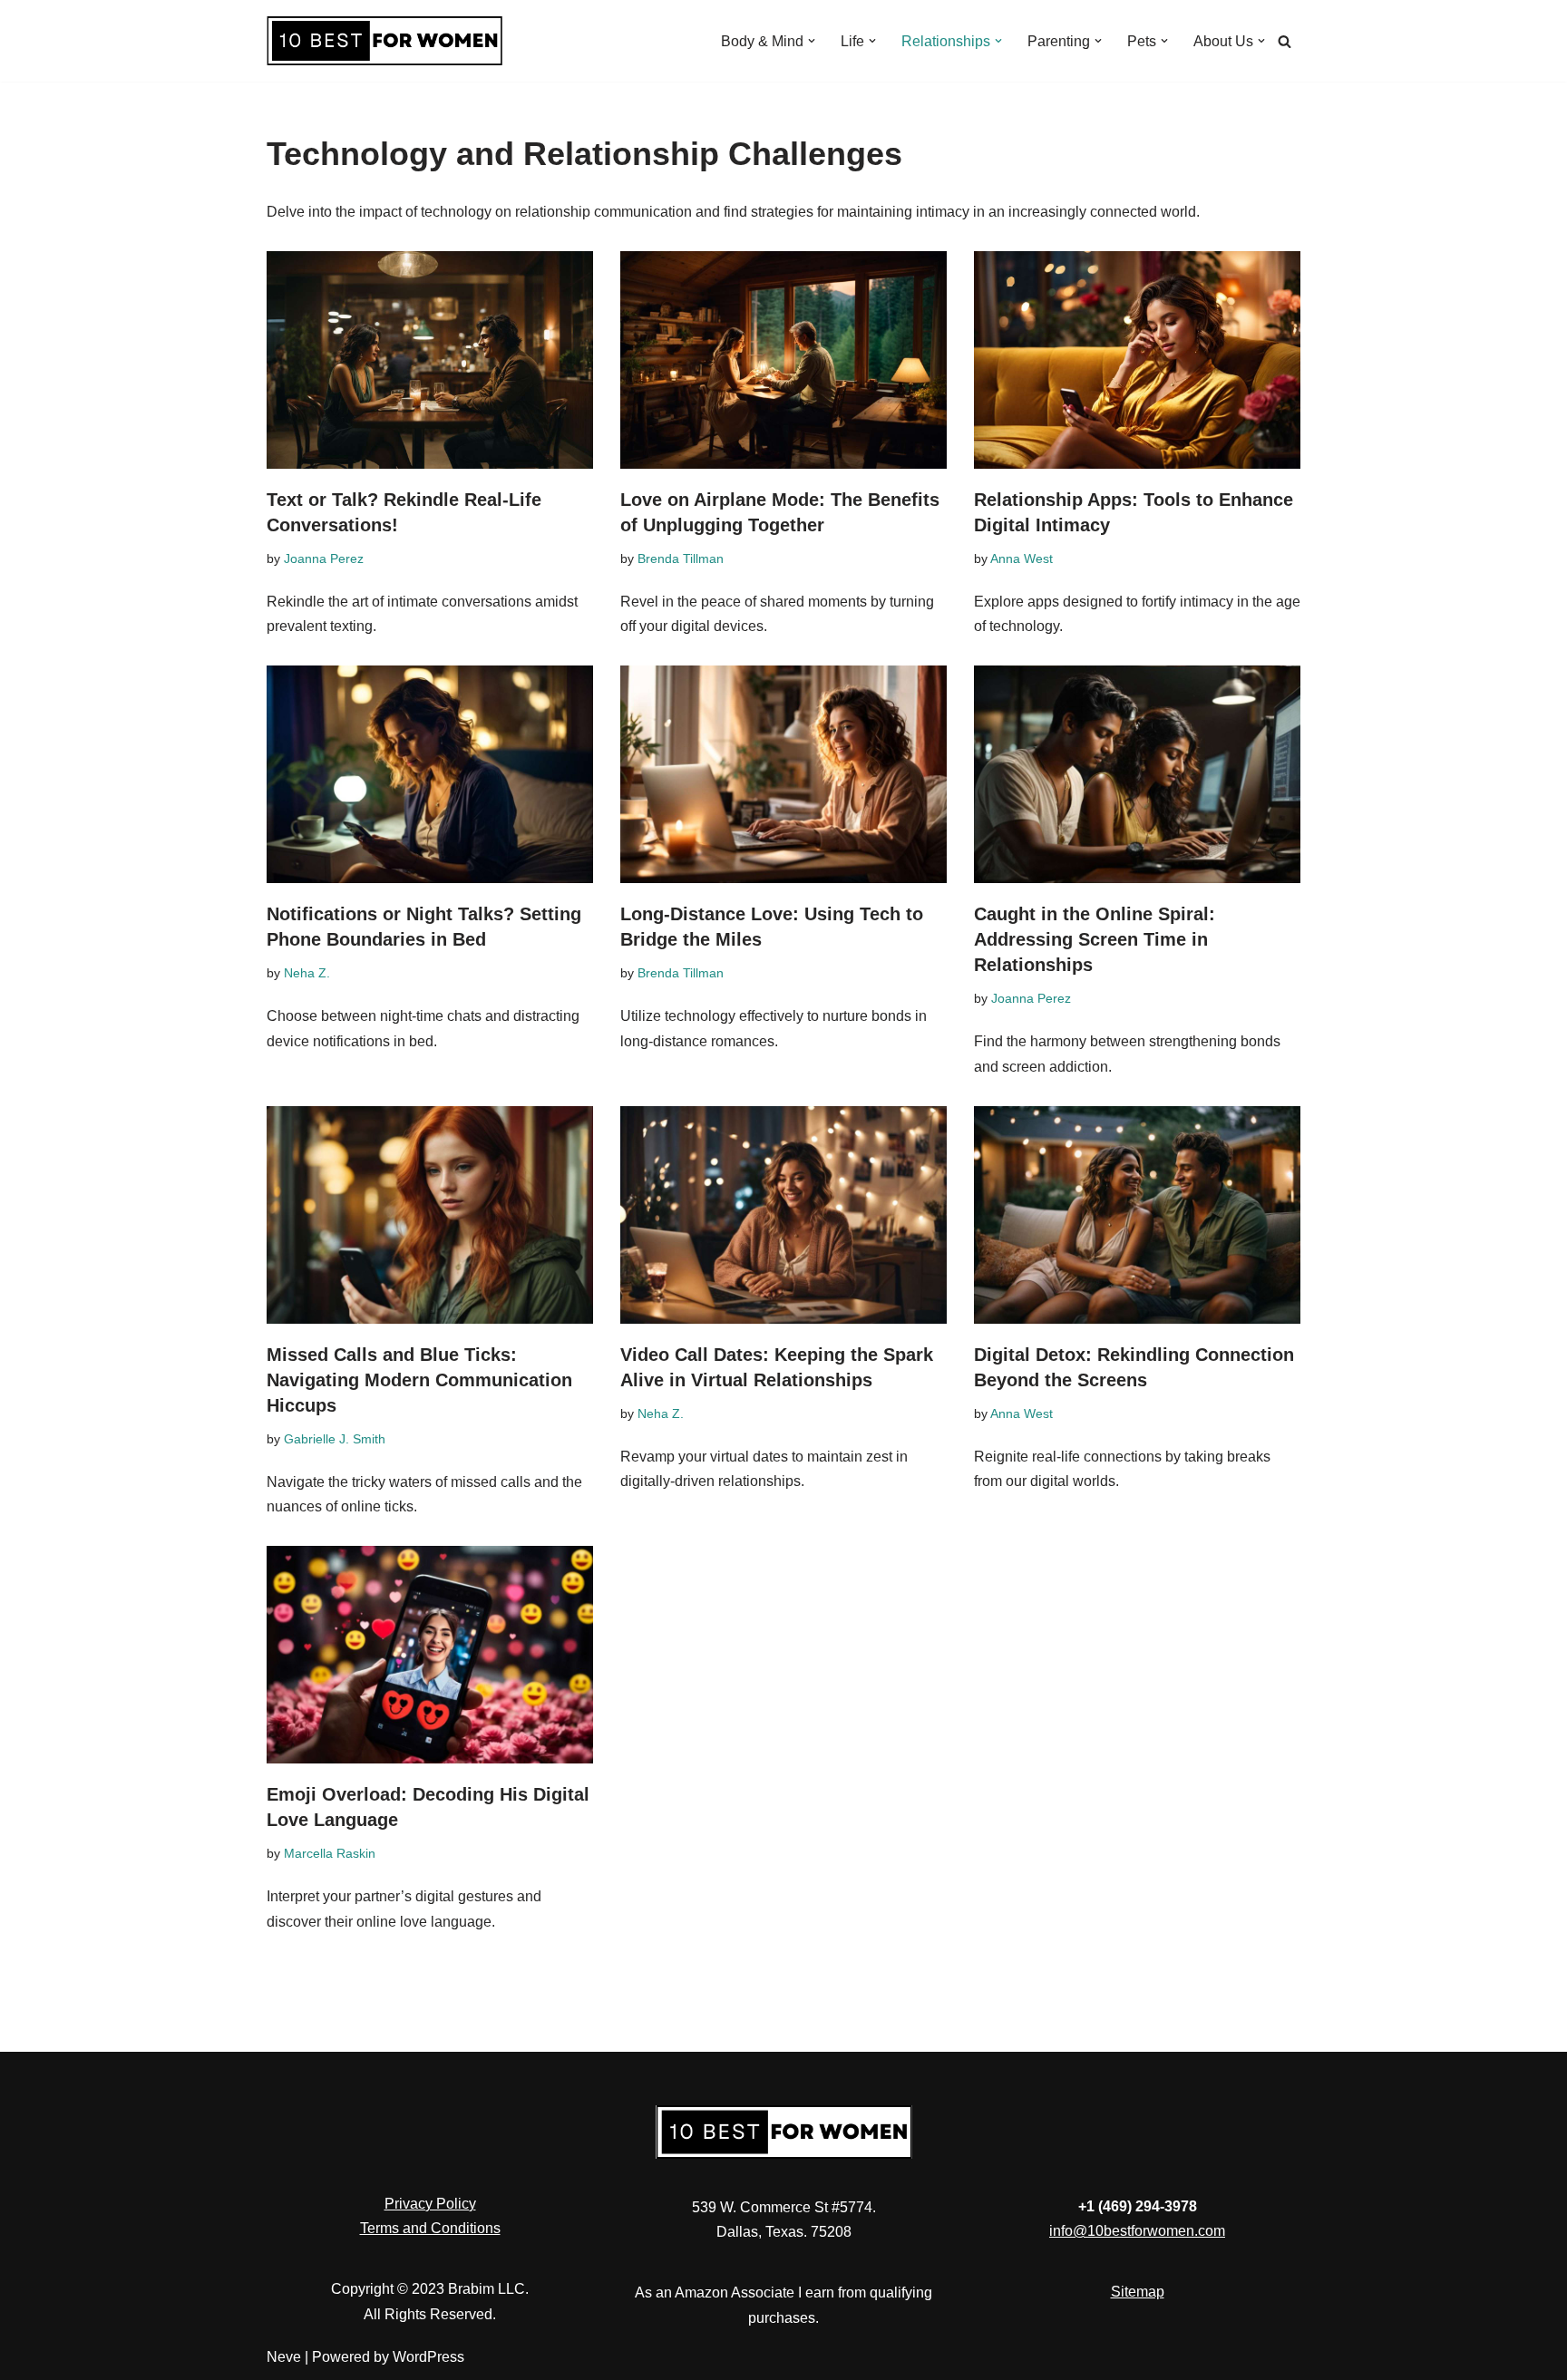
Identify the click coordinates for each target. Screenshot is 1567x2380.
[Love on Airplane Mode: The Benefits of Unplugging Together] (783, 360)
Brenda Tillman (681, 559)
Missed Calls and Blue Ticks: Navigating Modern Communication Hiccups (419, 1380)
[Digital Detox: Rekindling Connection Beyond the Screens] (1137, 1215)
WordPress (428, 2357)
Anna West (1022, 559)
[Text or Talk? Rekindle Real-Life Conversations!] (430, 360)
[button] (812, 41)
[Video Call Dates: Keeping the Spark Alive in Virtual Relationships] (783, 1215)
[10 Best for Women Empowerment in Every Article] (384, 41)
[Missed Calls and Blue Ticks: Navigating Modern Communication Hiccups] (430, 1215)
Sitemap (1138, 2292)
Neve (284, 2357)
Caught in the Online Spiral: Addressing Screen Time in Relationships (1095, 939)
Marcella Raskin (330, 1853)
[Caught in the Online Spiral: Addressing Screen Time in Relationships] (1137, 774)
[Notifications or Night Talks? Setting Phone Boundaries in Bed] (430, 774)
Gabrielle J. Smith (335, 1439)
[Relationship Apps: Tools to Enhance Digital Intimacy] (1137, 360)
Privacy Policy (430, 2204)
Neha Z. (307, 973)
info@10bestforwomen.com (1137, 2231)
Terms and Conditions (430, 2228)
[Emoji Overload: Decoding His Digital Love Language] (430, 1655)
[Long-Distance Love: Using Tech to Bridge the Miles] (783, 774)
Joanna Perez (324, 559)
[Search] (1285, 41)
